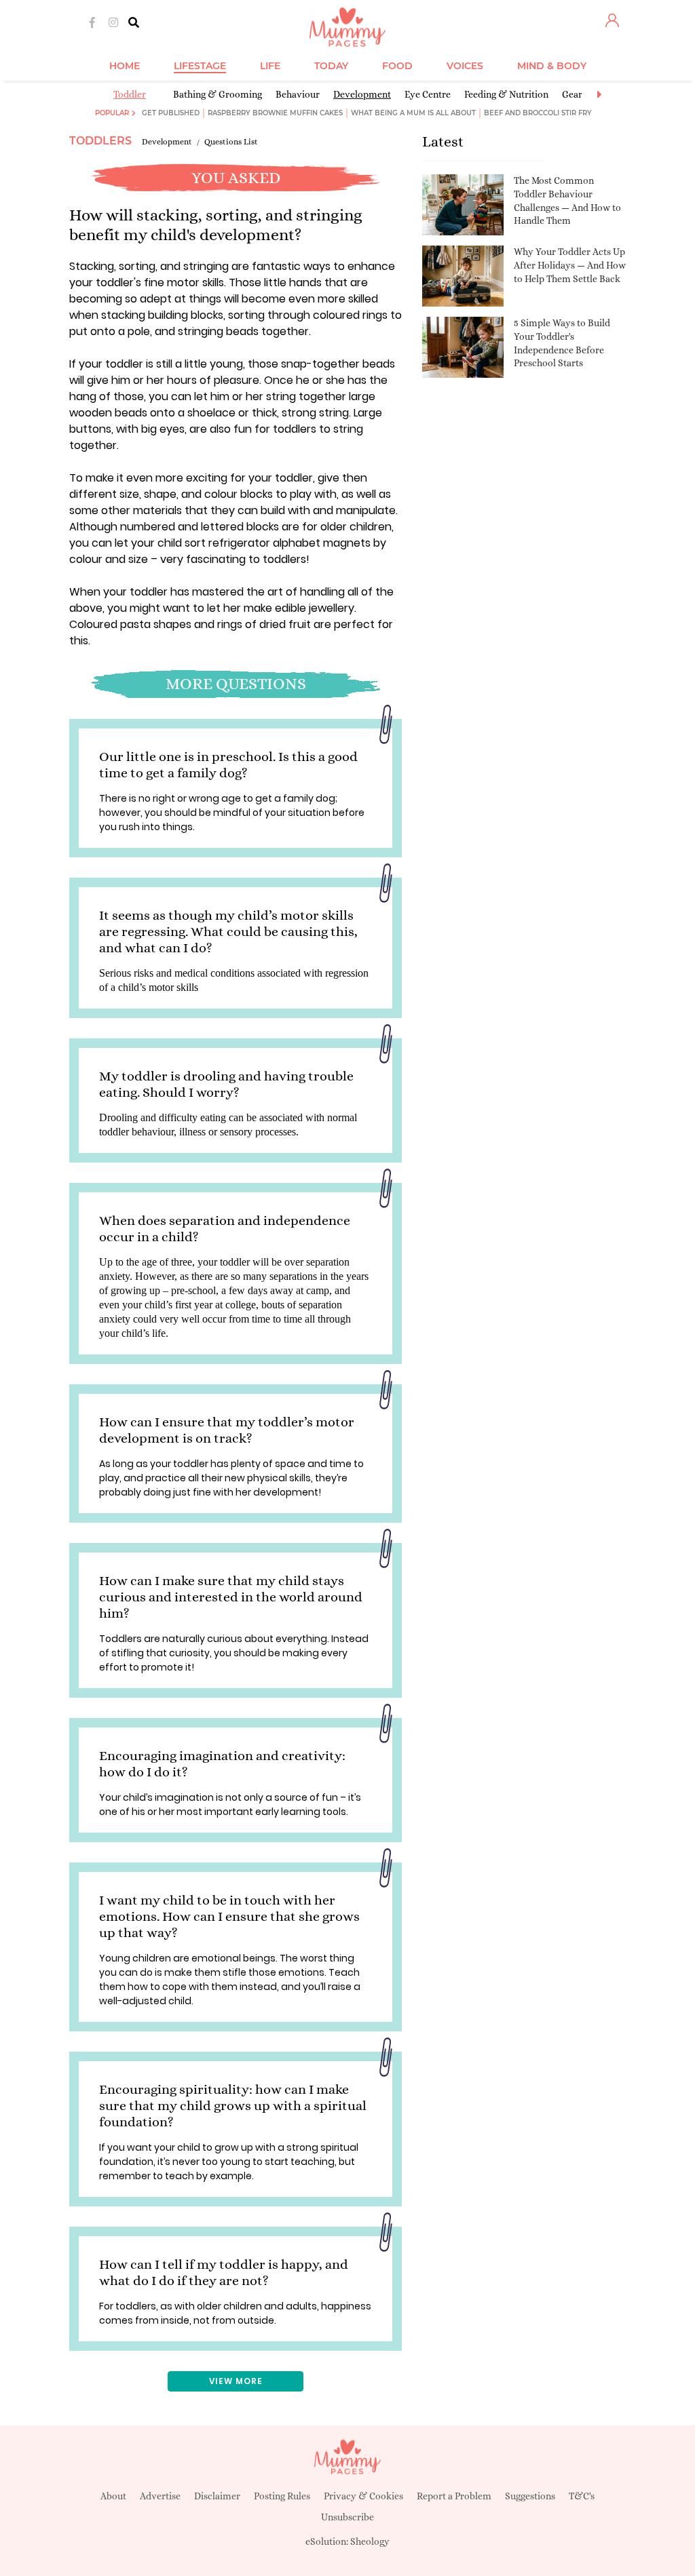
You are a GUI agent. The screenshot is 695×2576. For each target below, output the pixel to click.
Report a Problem (454, 2496)
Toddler (130, 94)
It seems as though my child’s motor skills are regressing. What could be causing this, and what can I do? (228, 932)
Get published (171, 113)
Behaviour (298, 94)
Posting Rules (282, 2496)
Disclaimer (217, 2496)
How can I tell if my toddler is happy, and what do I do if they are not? (224, 2272)
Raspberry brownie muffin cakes (275, 113)
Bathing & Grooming (218, 94)
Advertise (160, 2496)
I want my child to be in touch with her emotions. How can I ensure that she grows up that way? (229, 1916)
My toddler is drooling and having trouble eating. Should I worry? (226, 1084)
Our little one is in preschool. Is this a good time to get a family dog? (228, 765)
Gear (572, 94)
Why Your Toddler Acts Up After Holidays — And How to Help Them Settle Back (570, 265)
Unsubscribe (347, 2517)
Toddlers (100, 141)
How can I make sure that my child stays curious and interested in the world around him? (231, 1597)
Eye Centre (428, 94)
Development (362, 94)
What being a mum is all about (413, 113)
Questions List (231, 142)
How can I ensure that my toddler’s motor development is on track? (227, 1430)
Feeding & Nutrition (506, 94)
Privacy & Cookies (363, 2496)
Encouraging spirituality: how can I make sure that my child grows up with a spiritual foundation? (233, 2106)
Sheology (370, 2541)
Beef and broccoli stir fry (538, 113)
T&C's (582, 2496)
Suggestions (530, 2496)
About (113, 2496)
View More (236, 2381)
